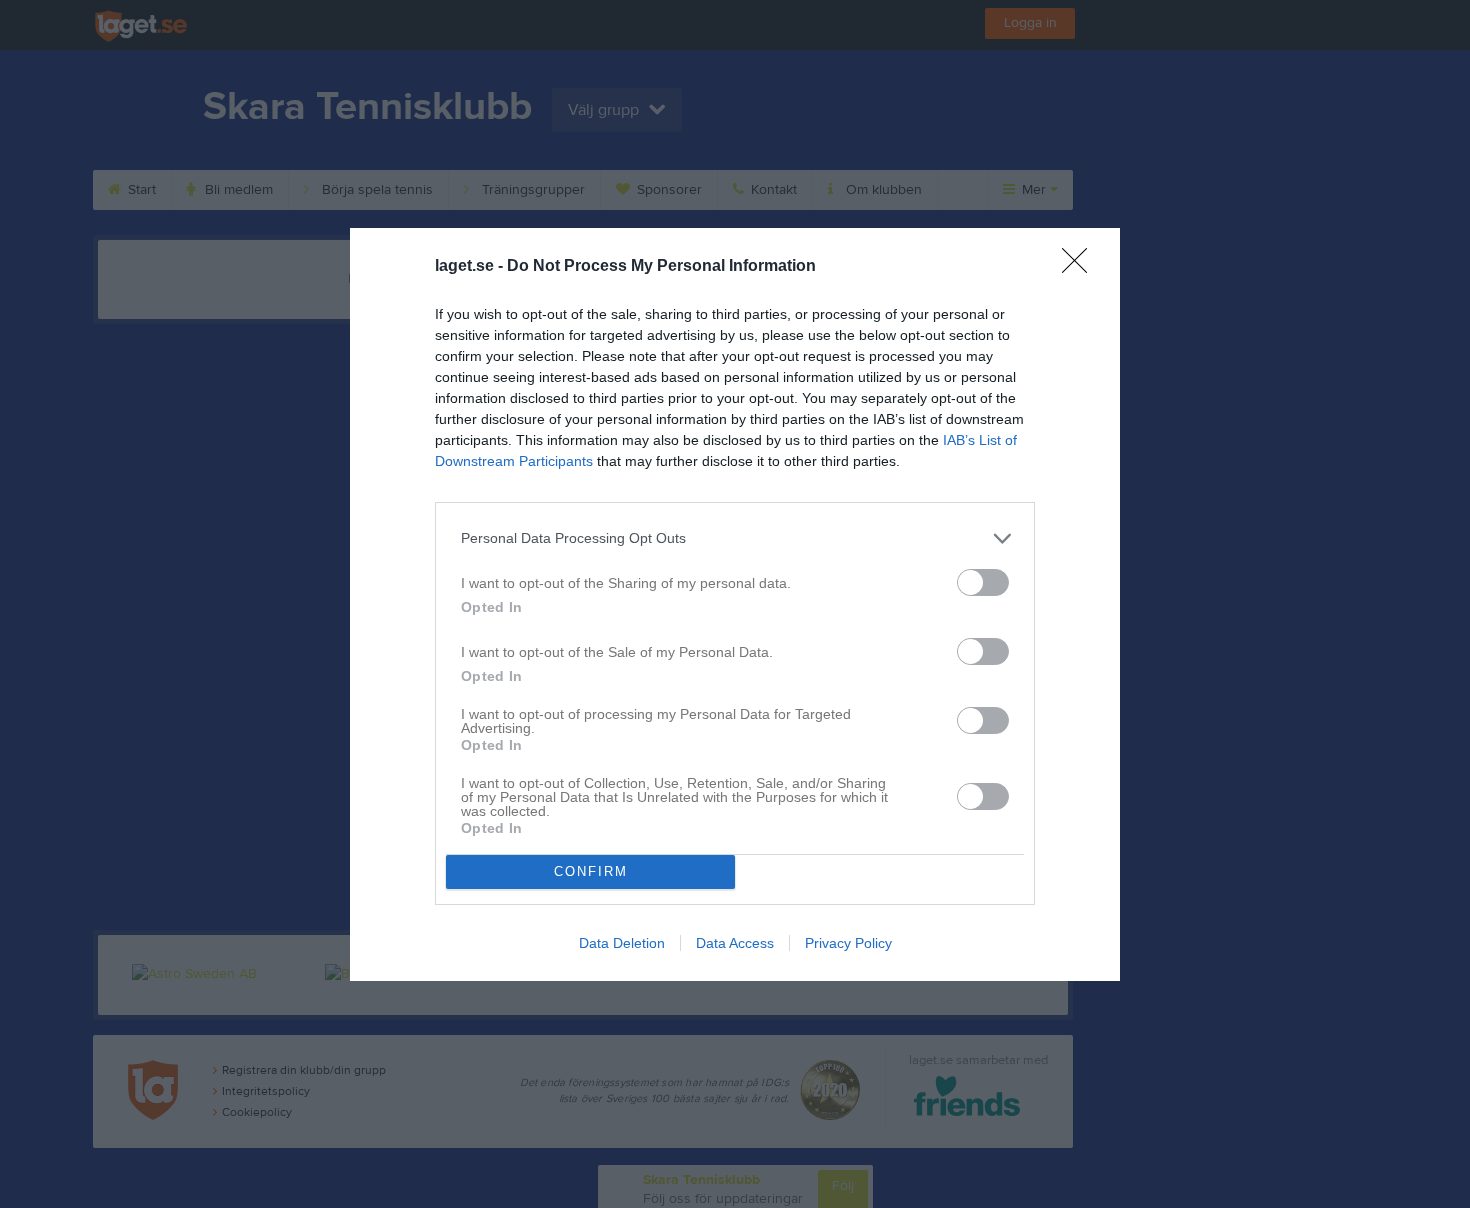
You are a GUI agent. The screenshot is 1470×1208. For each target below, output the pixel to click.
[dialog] (735, 604)
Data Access (735, 943)
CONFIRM (591, 871)
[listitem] (735, 538)
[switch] (983, 582)
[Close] (1081, 267)
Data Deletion (622, 943)
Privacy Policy (848, 943)
